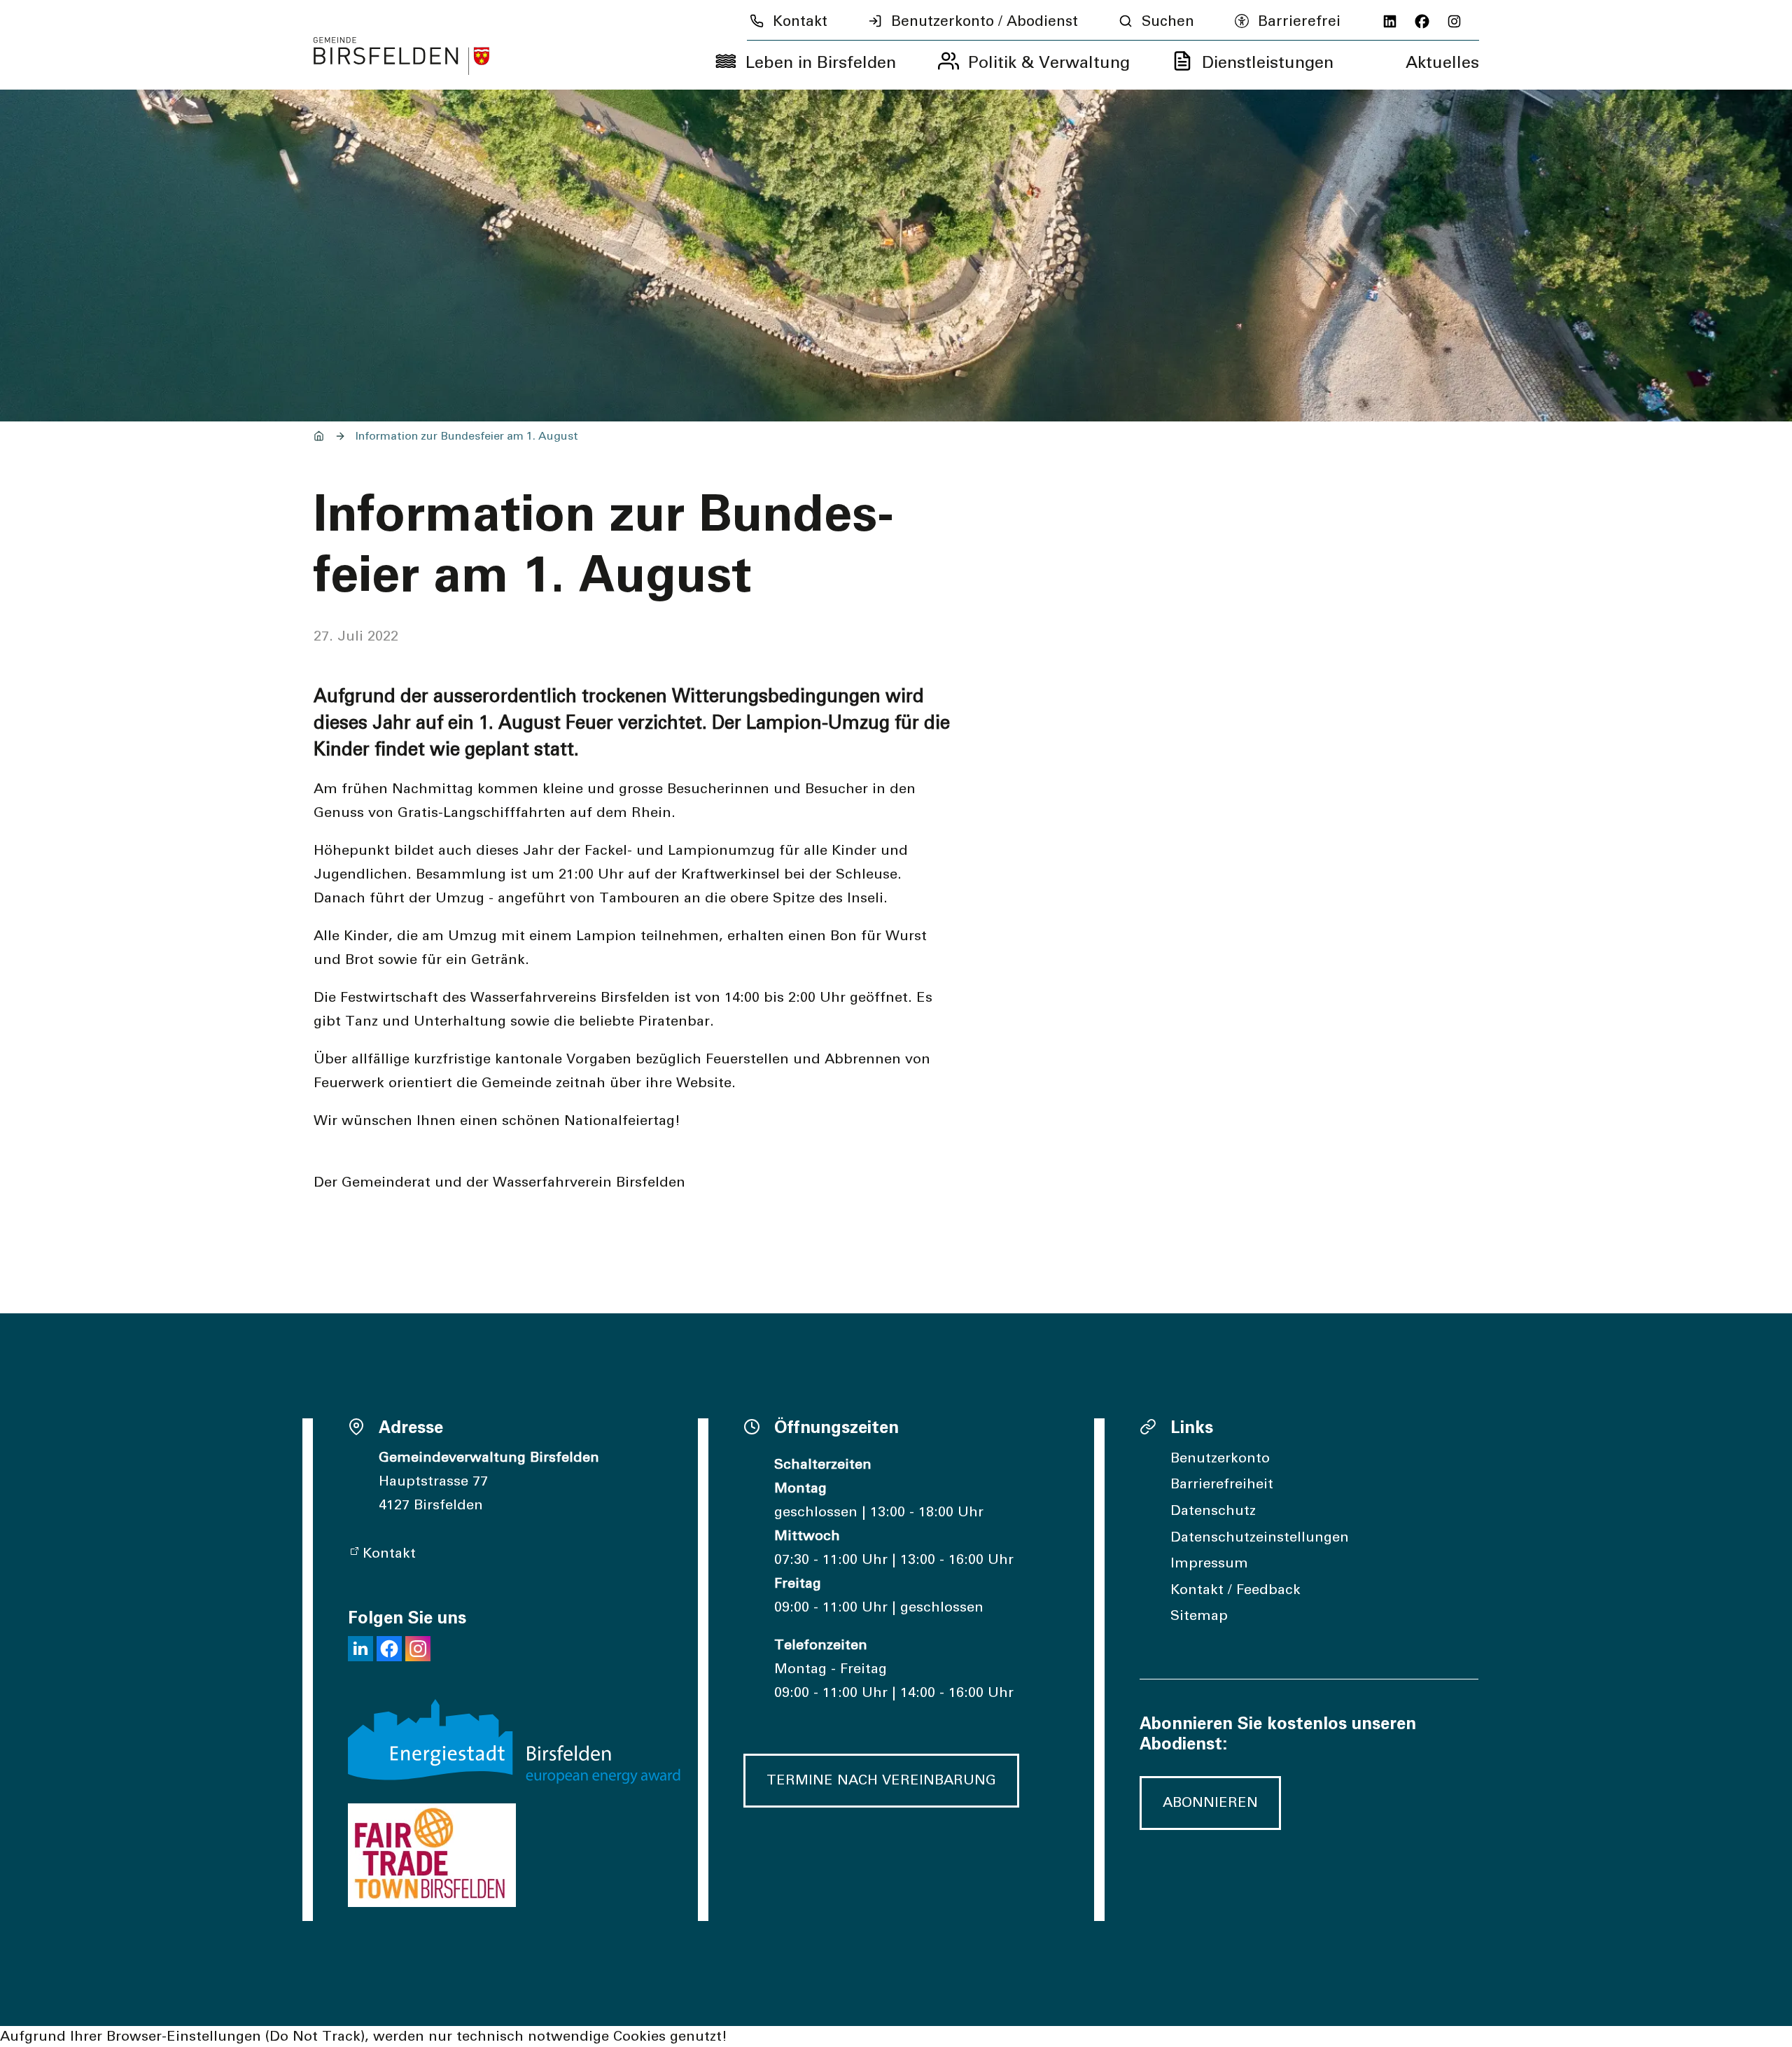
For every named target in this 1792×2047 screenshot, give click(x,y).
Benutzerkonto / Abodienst (985, 21)
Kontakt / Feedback (1235, 1590)
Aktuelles (1442, 63)
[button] (360, 1649)
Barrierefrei (1299, 21)
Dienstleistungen (1268, 63)
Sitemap (1199, 1616)
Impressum (1209, 1563)
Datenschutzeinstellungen (1260, 1537)
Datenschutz (1213, 1511)
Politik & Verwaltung (1049, 63)
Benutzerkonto (1220, 1458)
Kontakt (800, 21)
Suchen (1168, 21)
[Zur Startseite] (402, 56)
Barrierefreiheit (1222, 1484)
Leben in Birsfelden (821, 63)
